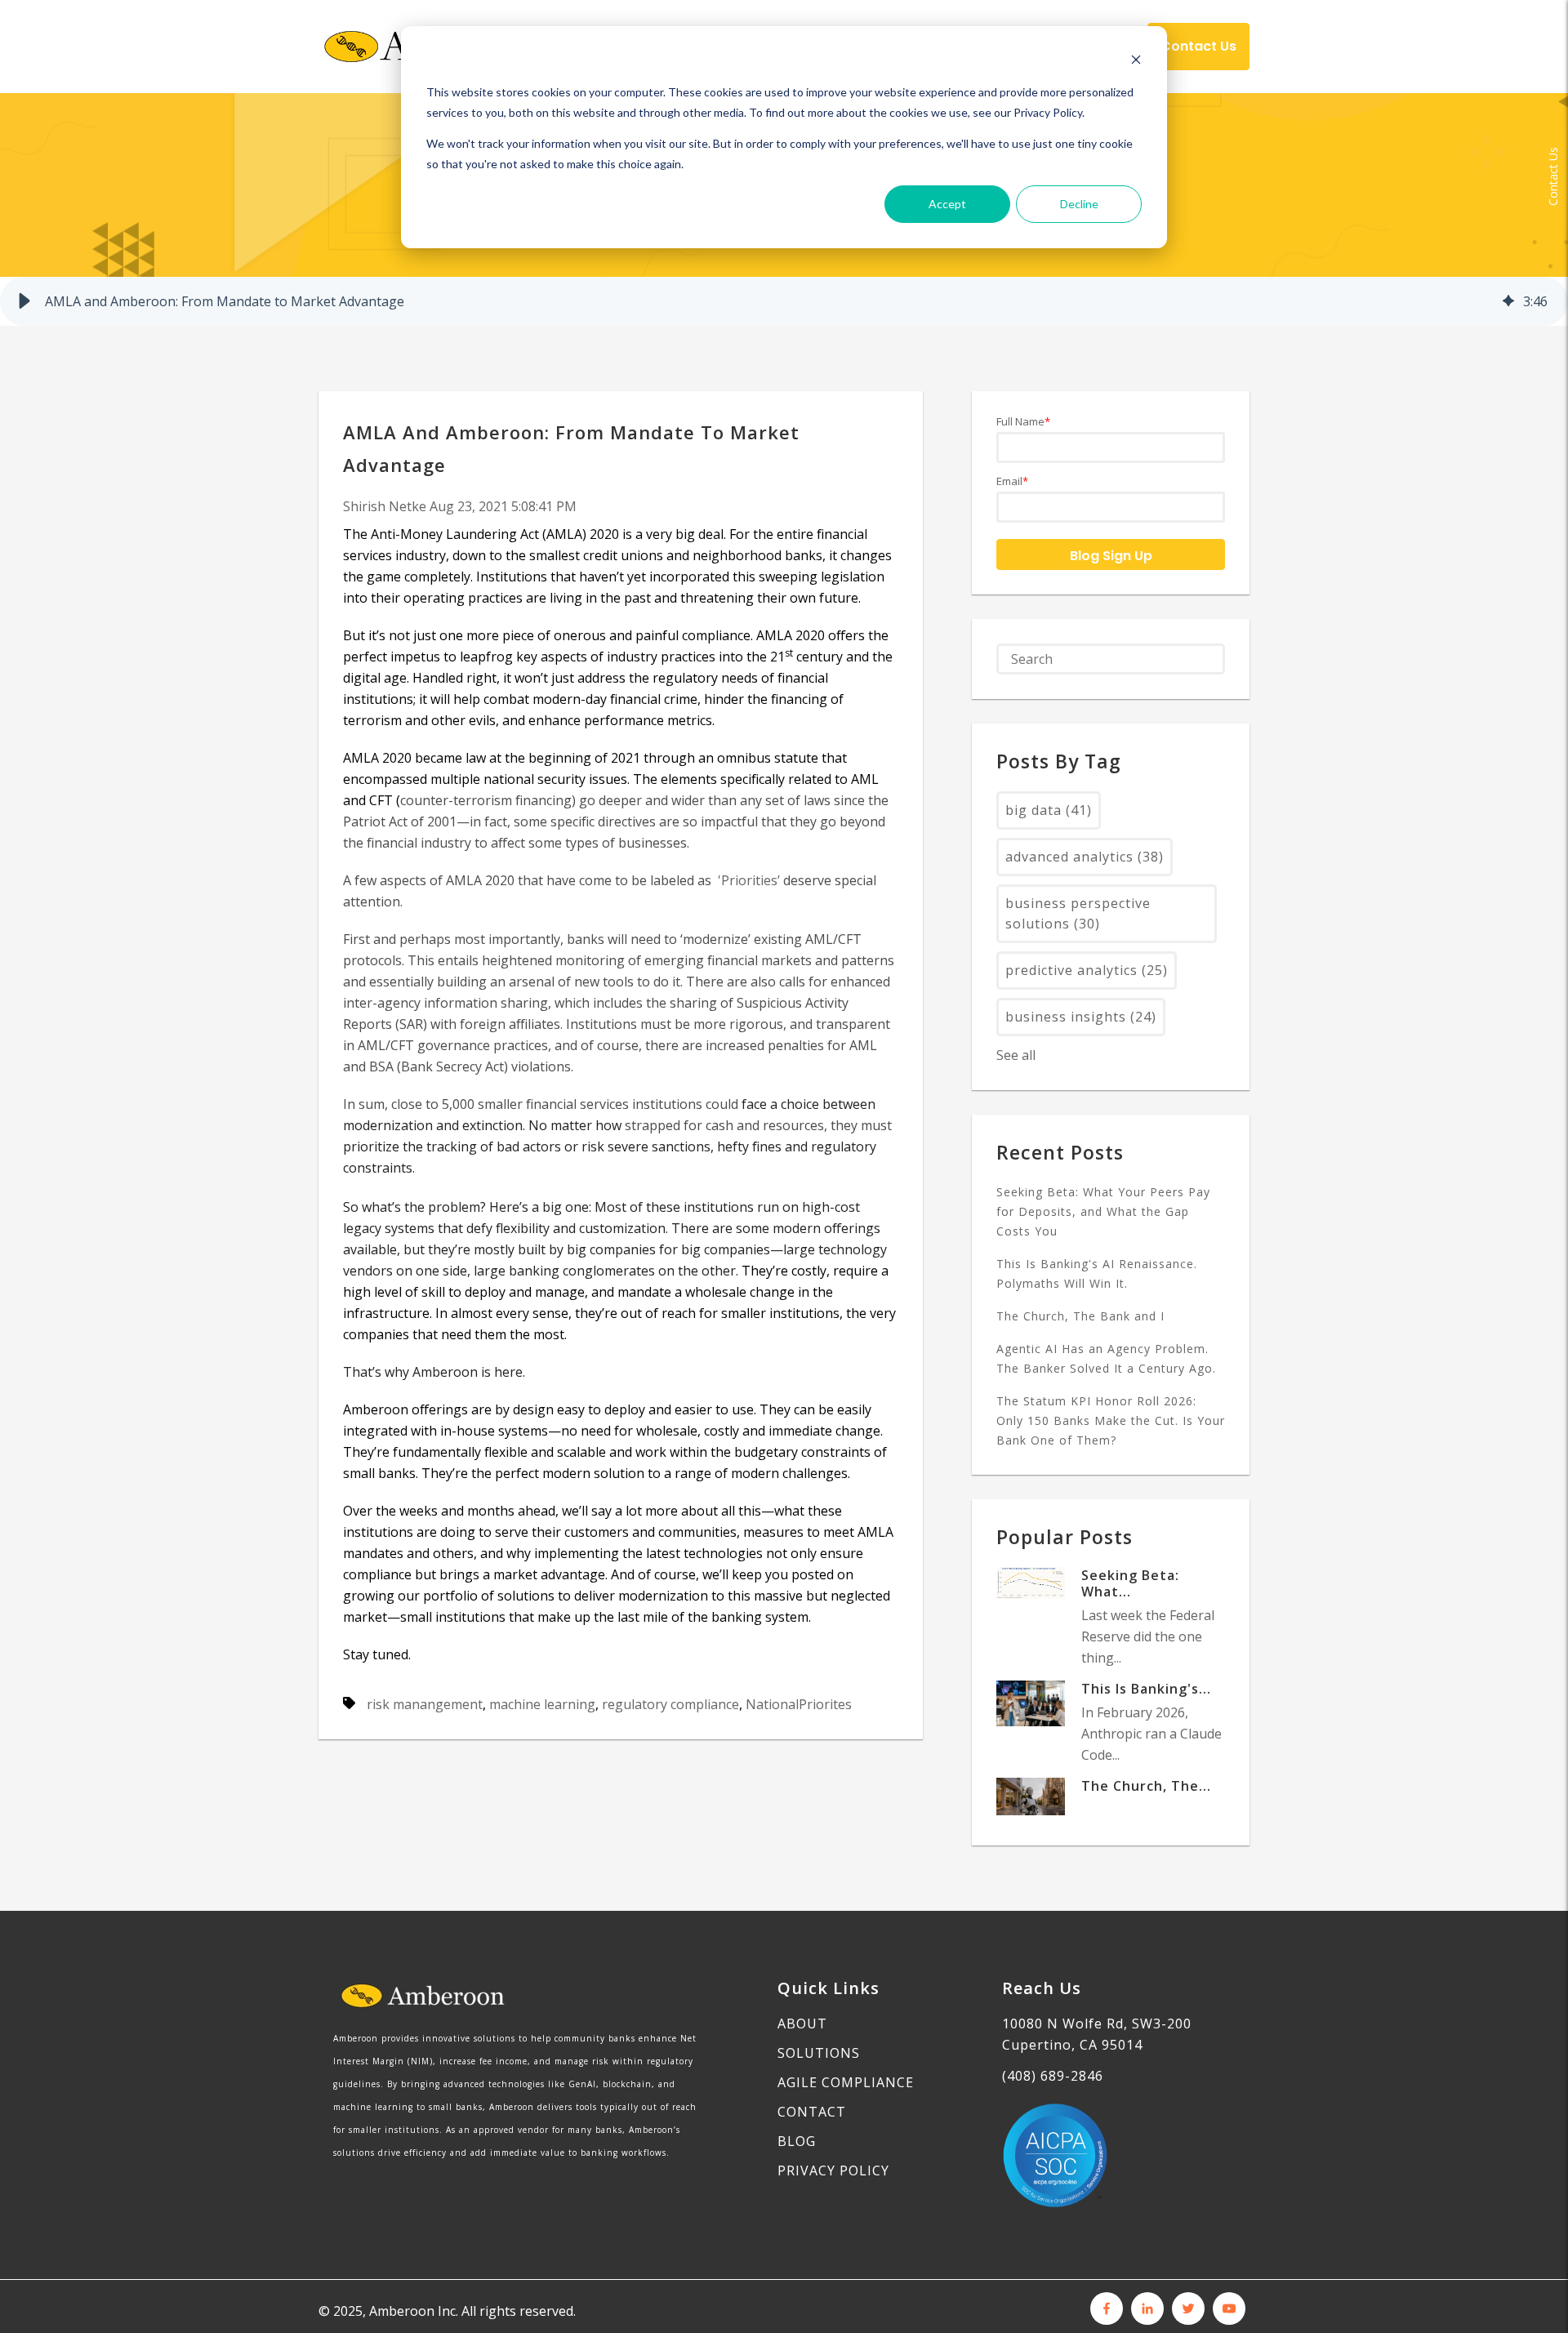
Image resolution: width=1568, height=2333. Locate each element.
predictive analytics (1087, 970)
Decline (1079, 204)
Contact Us (1553, 176)
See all (1016, 1055)
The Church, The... (1146, 1786)
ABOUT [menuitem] (802, 2024)
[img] (1508, 301)
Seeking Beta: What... (1130, 1583)
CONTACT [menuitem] (812, 2112)
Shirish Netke (386, 506)
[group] (784, 301)
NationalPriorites (799, 1704)
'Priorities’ (747, 880)
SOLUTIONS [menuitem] (819, 2053)
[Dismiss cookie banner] (1136, 62)
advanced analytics (1085, 857)
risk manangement (425, 1704)
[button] (24, 301)
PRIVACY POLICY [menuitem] (833, 2170)
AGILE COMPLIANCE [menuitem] (846, 2082)
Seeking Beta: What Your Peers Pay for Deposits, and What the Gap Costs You (1103, 1211)
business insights (1081, 1017)
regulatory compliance (670, 1704)
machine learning (542, 1704)
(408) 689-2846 (1053, 2076)
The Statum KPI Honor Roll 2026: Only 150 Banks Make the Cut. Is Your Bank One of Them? (1111, 1420)
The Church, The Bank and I (1080, 1316)
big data (1049, 810)
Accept (947, 204)
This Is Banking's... (1146, 1689)
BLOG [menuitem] (797, 2141)
